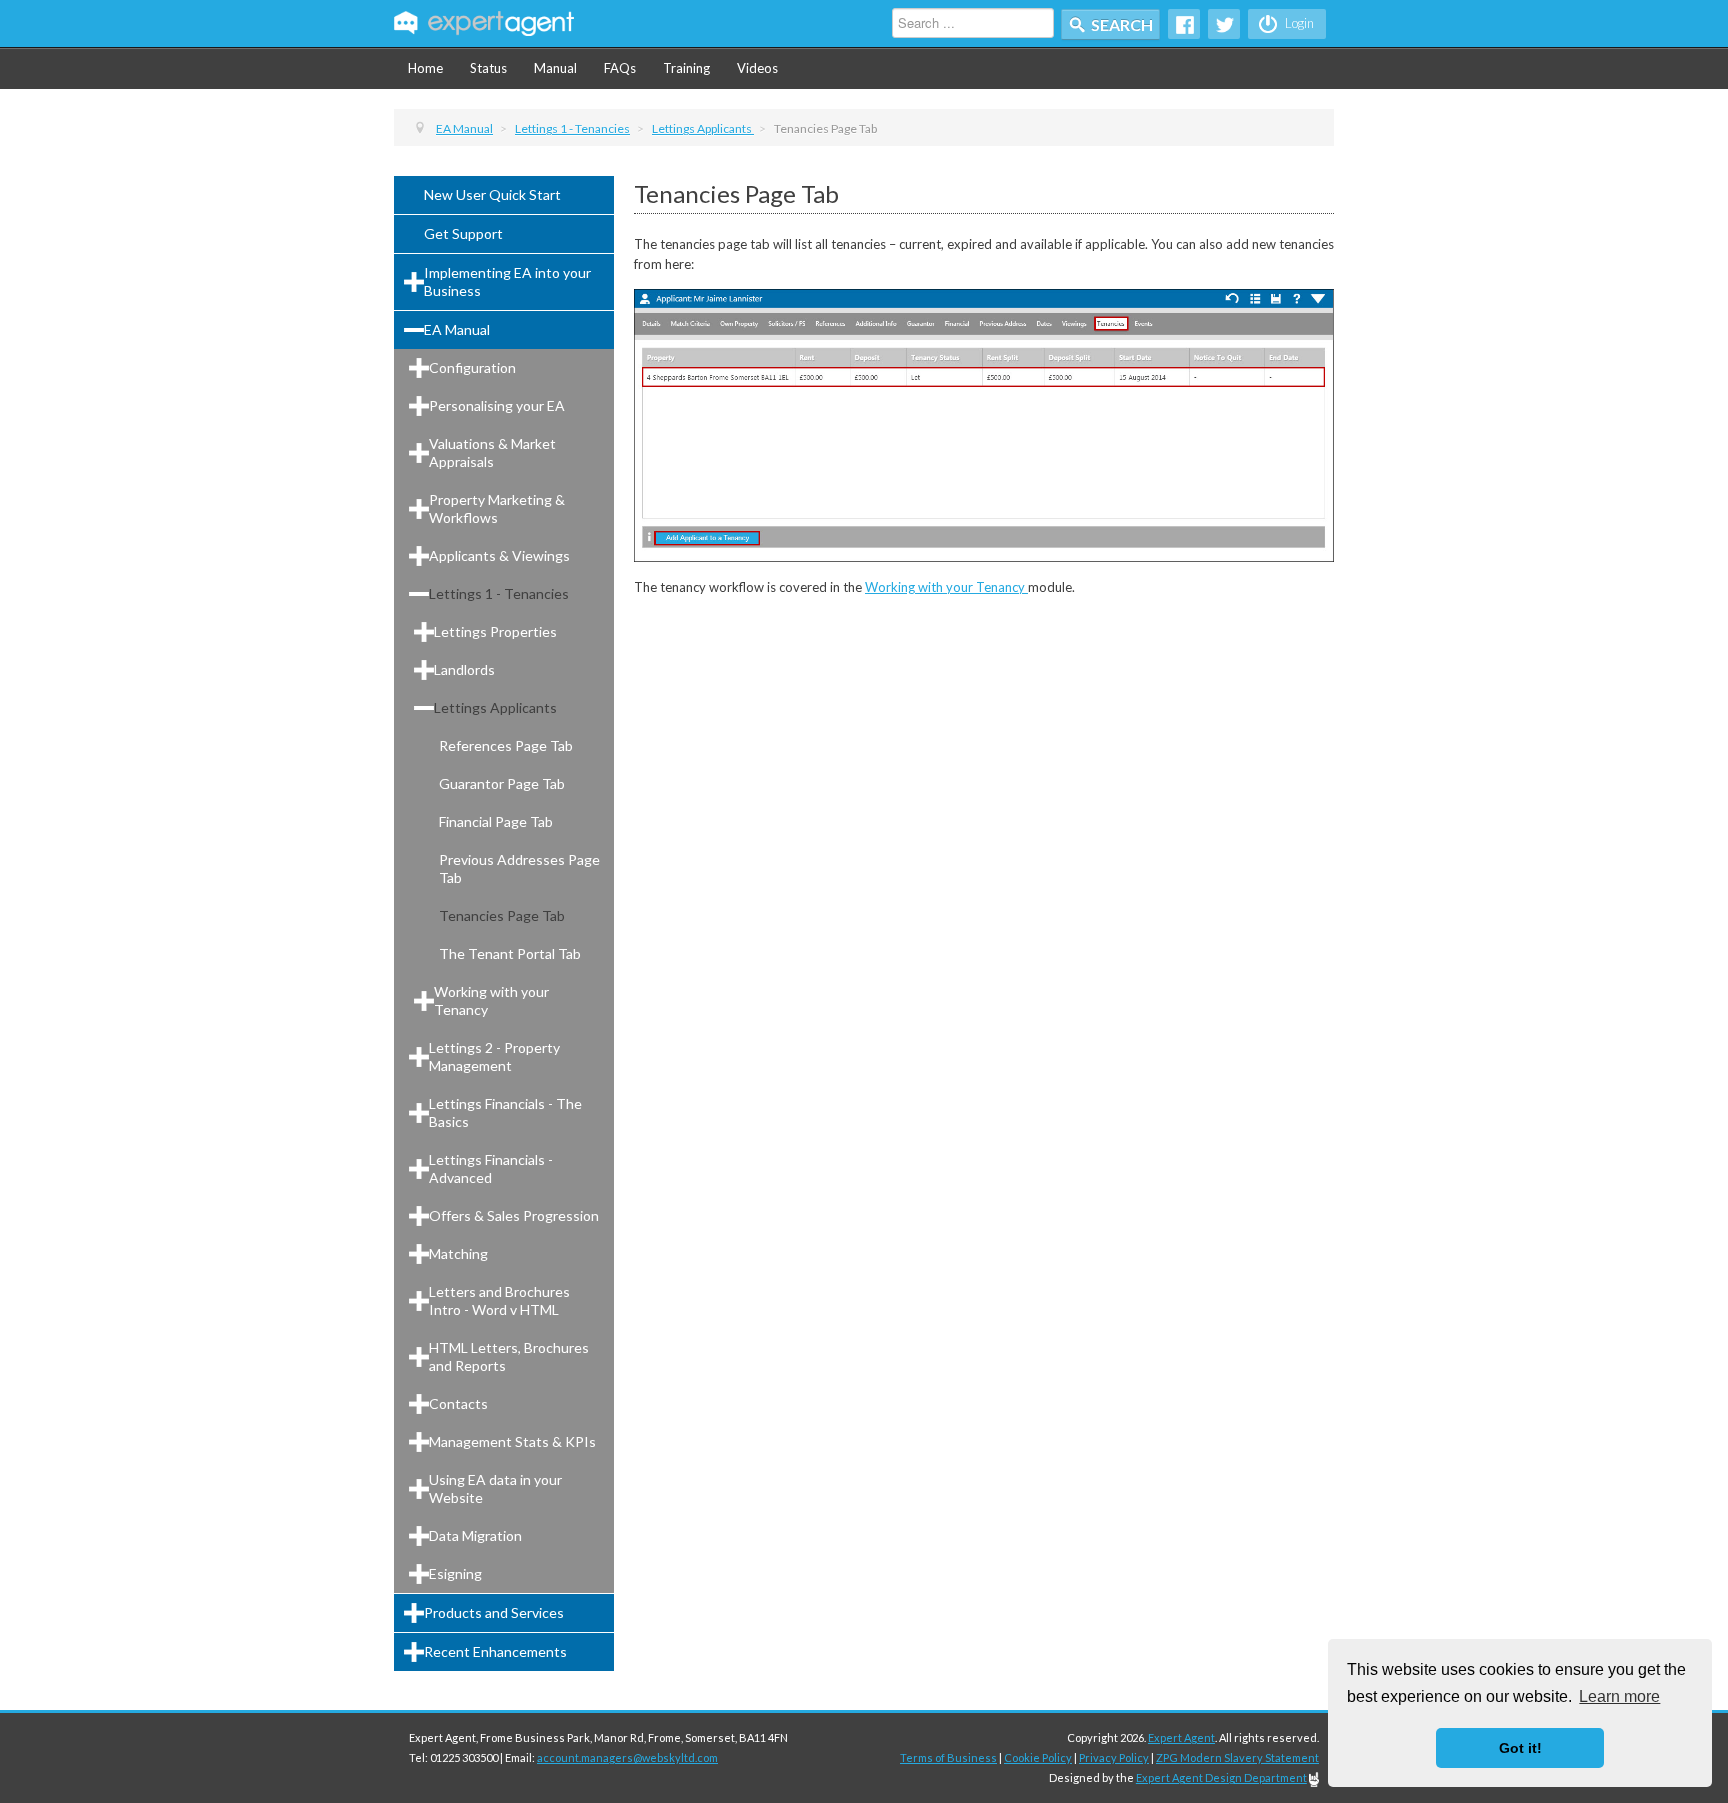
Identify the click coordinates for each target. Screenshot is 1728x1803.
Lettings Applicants (495, 707)
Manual (555, 68)
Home (425, 68)
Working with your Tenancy (491, 1000)
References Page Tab (506, 745)
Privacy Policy (1114, 1757)
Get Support (463, 233)
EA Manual (457, 329)
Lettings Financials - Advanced (491, 1168)
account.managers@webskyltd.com (627, 1757)
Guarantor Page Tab (502, 783)
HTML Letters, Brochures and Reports (509, 1356)
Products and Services (494, 1612)
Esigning (455, 1573)
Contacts (458, 1403)
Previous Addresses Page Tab (519, 868)
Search (1122, 24)
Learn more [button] (1619, 1696)
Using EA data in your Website (495, 1488)
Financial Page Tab (496, 821)
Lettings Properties (495, 631)
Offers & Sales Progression (514, 1215)
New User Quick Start (492, 194)
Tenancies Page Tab (502, 915)
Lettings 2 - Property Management (494, 1056)
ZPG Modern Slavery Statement (1237, 1757)
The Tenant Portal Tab (510, 953)
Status (488, 68)
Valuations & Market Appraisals (492, 452)
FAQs (620, 68)
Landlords (464, 669)
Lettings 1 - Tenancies (499, 593)
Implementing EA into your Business (507, 281)
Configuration (472, 367)
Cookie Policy (1038, 1757)
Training (686, 68)
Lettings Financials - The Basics (505, 1112)
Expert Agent (1181, 1737)
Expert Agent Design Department (1221, 1777)
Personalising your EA (497, 405)
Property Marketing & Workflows (497, 508)
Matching (458, 1253)
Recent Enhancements (495, 1651)
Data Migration (475, 1535)
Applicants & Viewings (499, 555)
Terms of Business (948, 1757)
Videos (757, 68)
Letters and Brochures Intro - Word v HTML (499, 1300)
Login (1298, 23)
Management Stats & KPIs (512, 1441)
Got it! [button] (1520, 1748)
